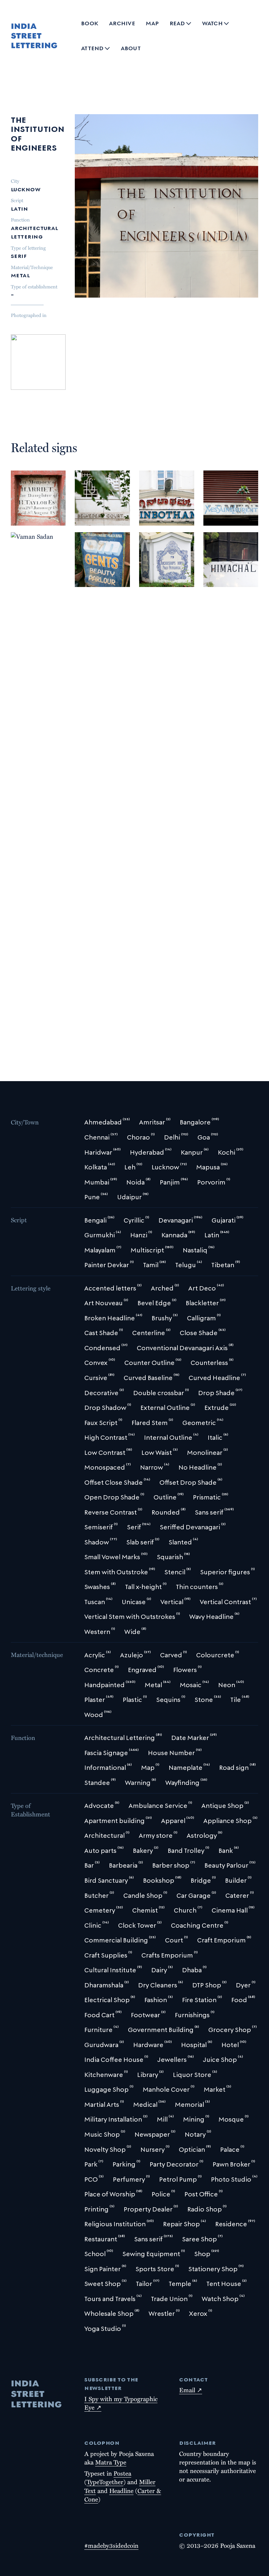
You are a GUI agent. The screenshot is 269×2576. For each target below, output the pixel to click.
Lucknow (26, 188)
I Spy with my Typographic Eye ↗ (121, 2403)
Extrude (90, 552)
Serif (19, 255)
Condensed (158, 570)
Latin (19, 208)
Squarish (91, 580)
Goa (21, 996)
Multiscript (95, 532)
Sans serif (92, 570)
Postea (122, 2473)
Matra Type (111, 2462)
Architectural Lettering (35, 231)
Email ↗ (191, 2390)
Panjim (169, 540)
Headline (121, 2491)
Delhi (22, 497)
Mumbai (89, 497)
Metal (20, 274)
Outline (90, 561)
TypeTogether (105, 2482)
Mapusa (42, 996)
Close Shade (95, 543)
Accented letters (166, 561)
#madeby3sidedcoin (111, 2545)
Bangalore (158, 497)
